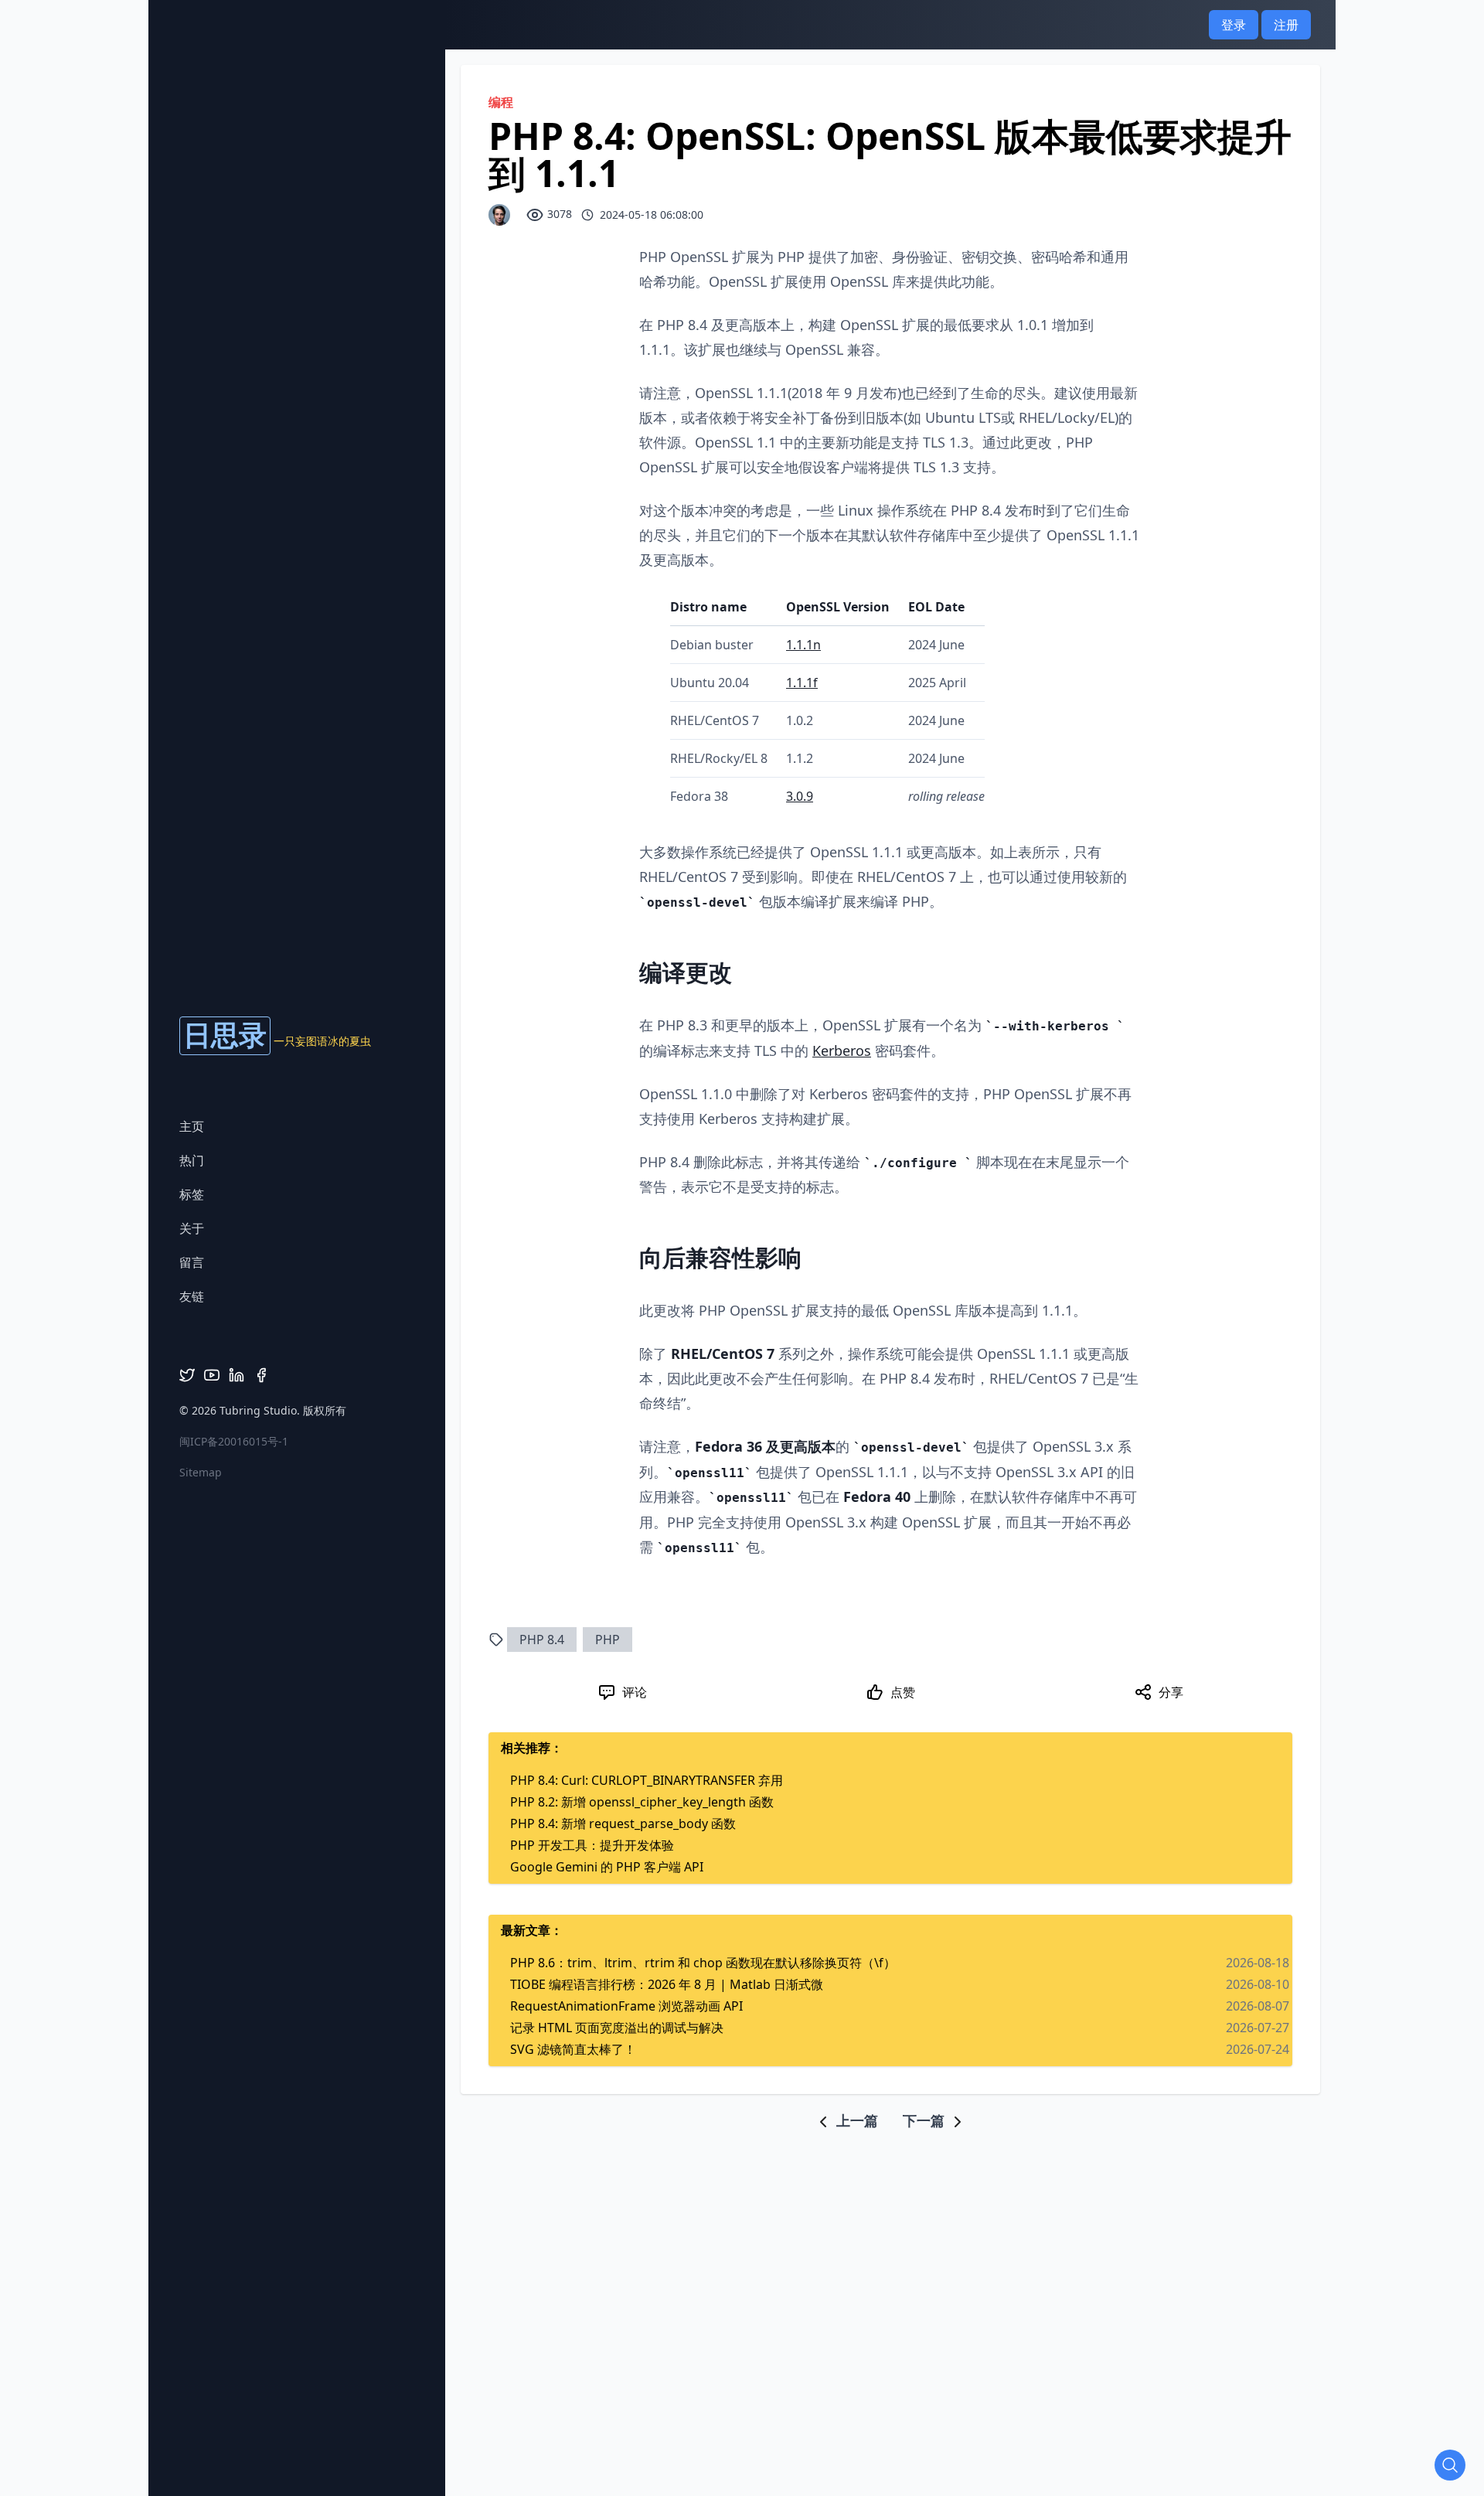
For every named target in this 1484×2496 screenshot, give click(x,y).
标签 (192, 1194)
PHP (608, 1640)
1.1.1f (802, 683)
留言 (192, 1262)
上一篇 (855, 2120)
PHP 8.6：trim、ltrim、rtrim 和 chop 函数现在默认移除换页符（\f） (703, 1963)
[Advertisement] (742, 2166)
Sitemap (201, 1472)
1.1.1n (803, 645)
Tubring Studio (258, 1410)
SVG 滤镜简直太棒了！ (573, 2049)
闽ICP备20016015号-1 (234, 1441)
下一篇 (926, 2120)
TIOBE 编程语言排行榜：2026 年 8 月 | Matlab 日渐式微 (667, 1984)
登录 (1234, 25)
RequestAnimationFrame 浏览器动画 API (626, 2006)
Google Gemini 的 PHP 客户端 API (607, 1867)
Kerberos (842, 1050)
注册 (1286, 25)
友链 (192, 1296)
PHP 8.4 (542, 1640)
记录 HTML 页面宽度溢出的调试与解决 (617, 2028)
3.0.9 (800, 796)
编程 (501, 102)
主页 (192, 1126)
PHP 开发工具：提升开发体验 (592, 1845)
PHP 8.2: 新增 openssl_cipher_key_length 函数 (642, 1802)
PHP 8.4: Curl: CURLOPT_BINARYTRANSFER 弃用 (647, 1780)
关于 (192, 1228)
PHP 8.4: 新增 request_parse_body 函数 (623, 1823)
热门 (192, 1160)
